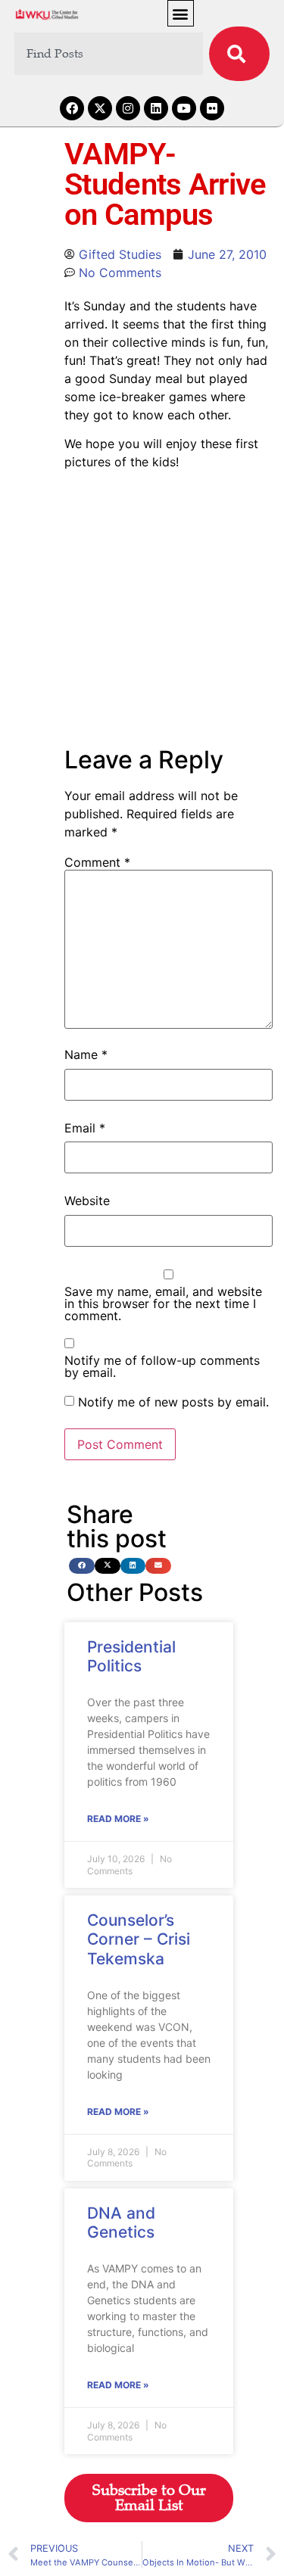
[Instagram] (128, 108)
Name (86, 1054)
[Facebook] (72, 108)
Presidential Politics (131, 1656)
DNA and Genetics (121, 2222)
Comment (97, 862)
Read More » (118, 1819)
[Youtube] (184, 108)
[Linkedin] (156, 108)
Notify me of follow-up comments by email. (162, 1366)
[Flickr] (212, 108)
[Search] (239, 54)
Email (85, 1128)
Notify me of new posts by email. (173, 1402)
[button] (181, 13)
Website (87, 1201)
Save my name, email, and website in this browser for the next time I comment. (163, 1304)
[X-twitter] (100, 108)
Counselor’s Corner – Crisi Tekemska (139, 1939)
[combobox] (109, 54)
